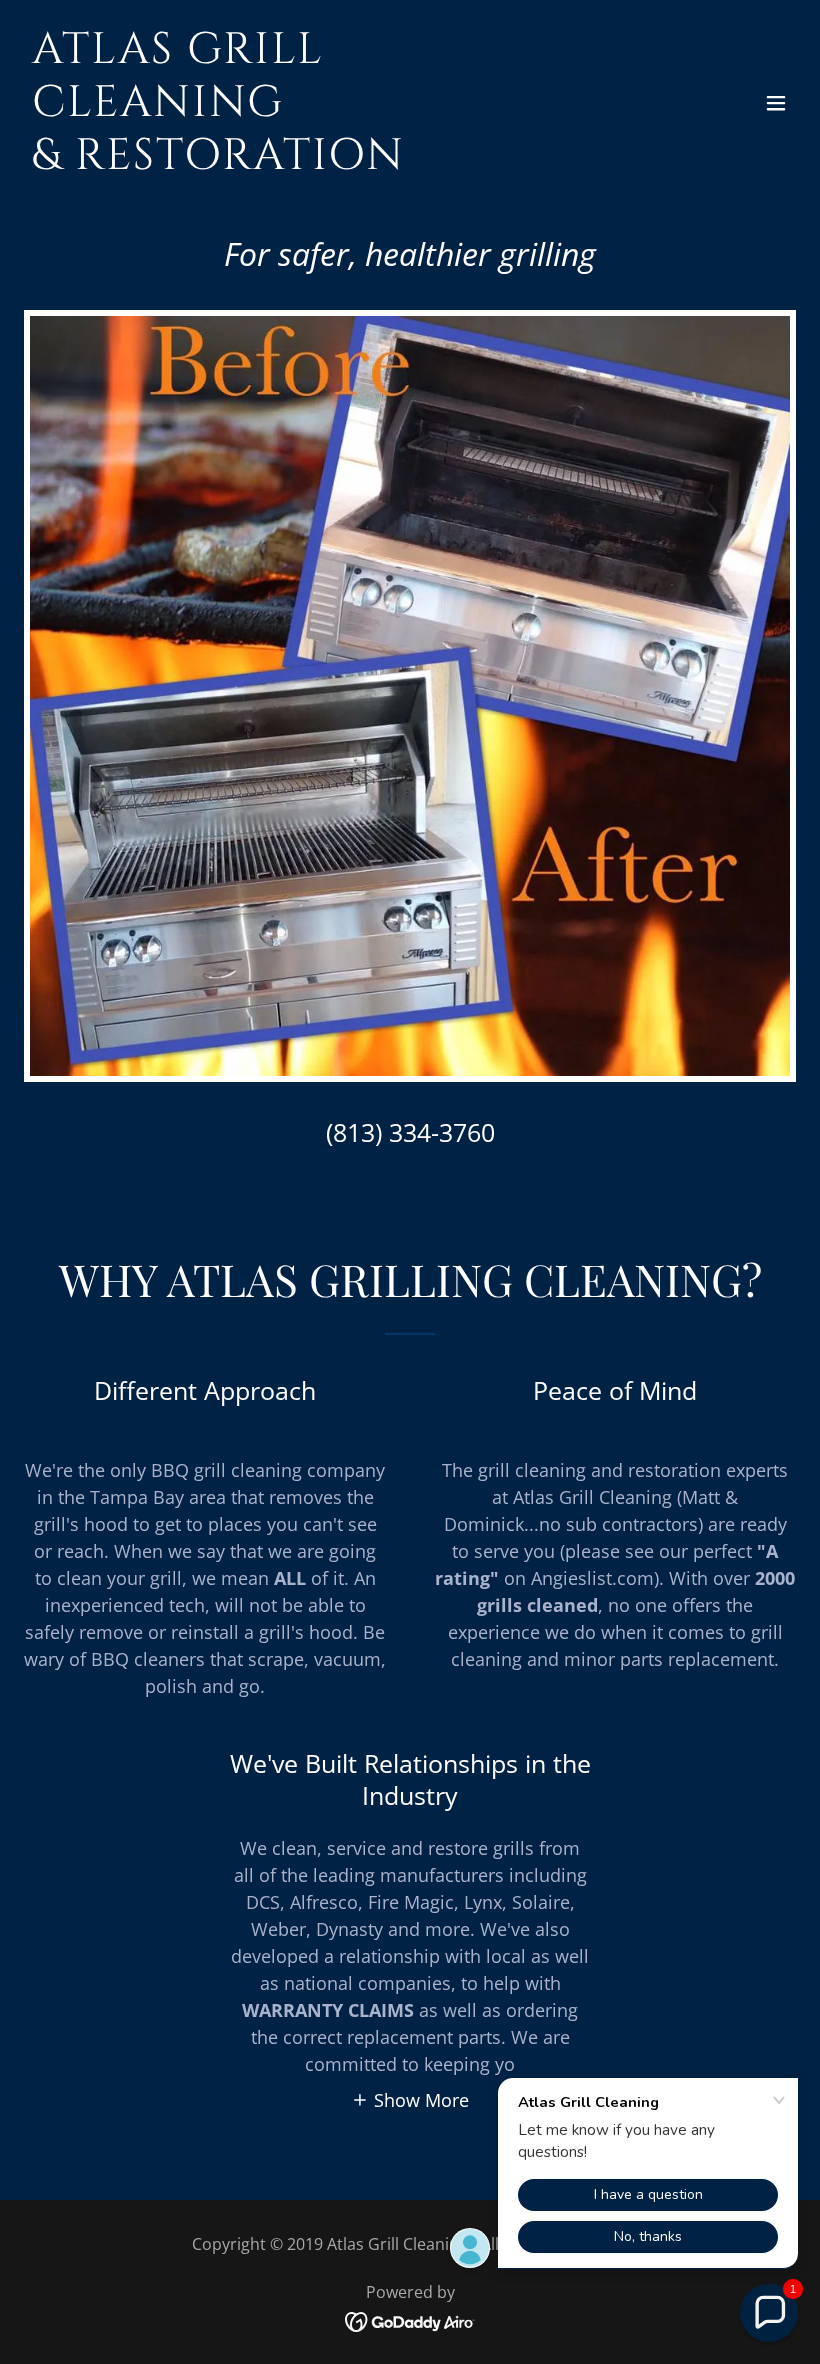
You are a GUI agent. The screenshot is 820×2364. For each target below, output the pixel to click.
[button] (776, 103)
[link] (294, 162)
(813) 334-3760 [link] (410, 1132)
